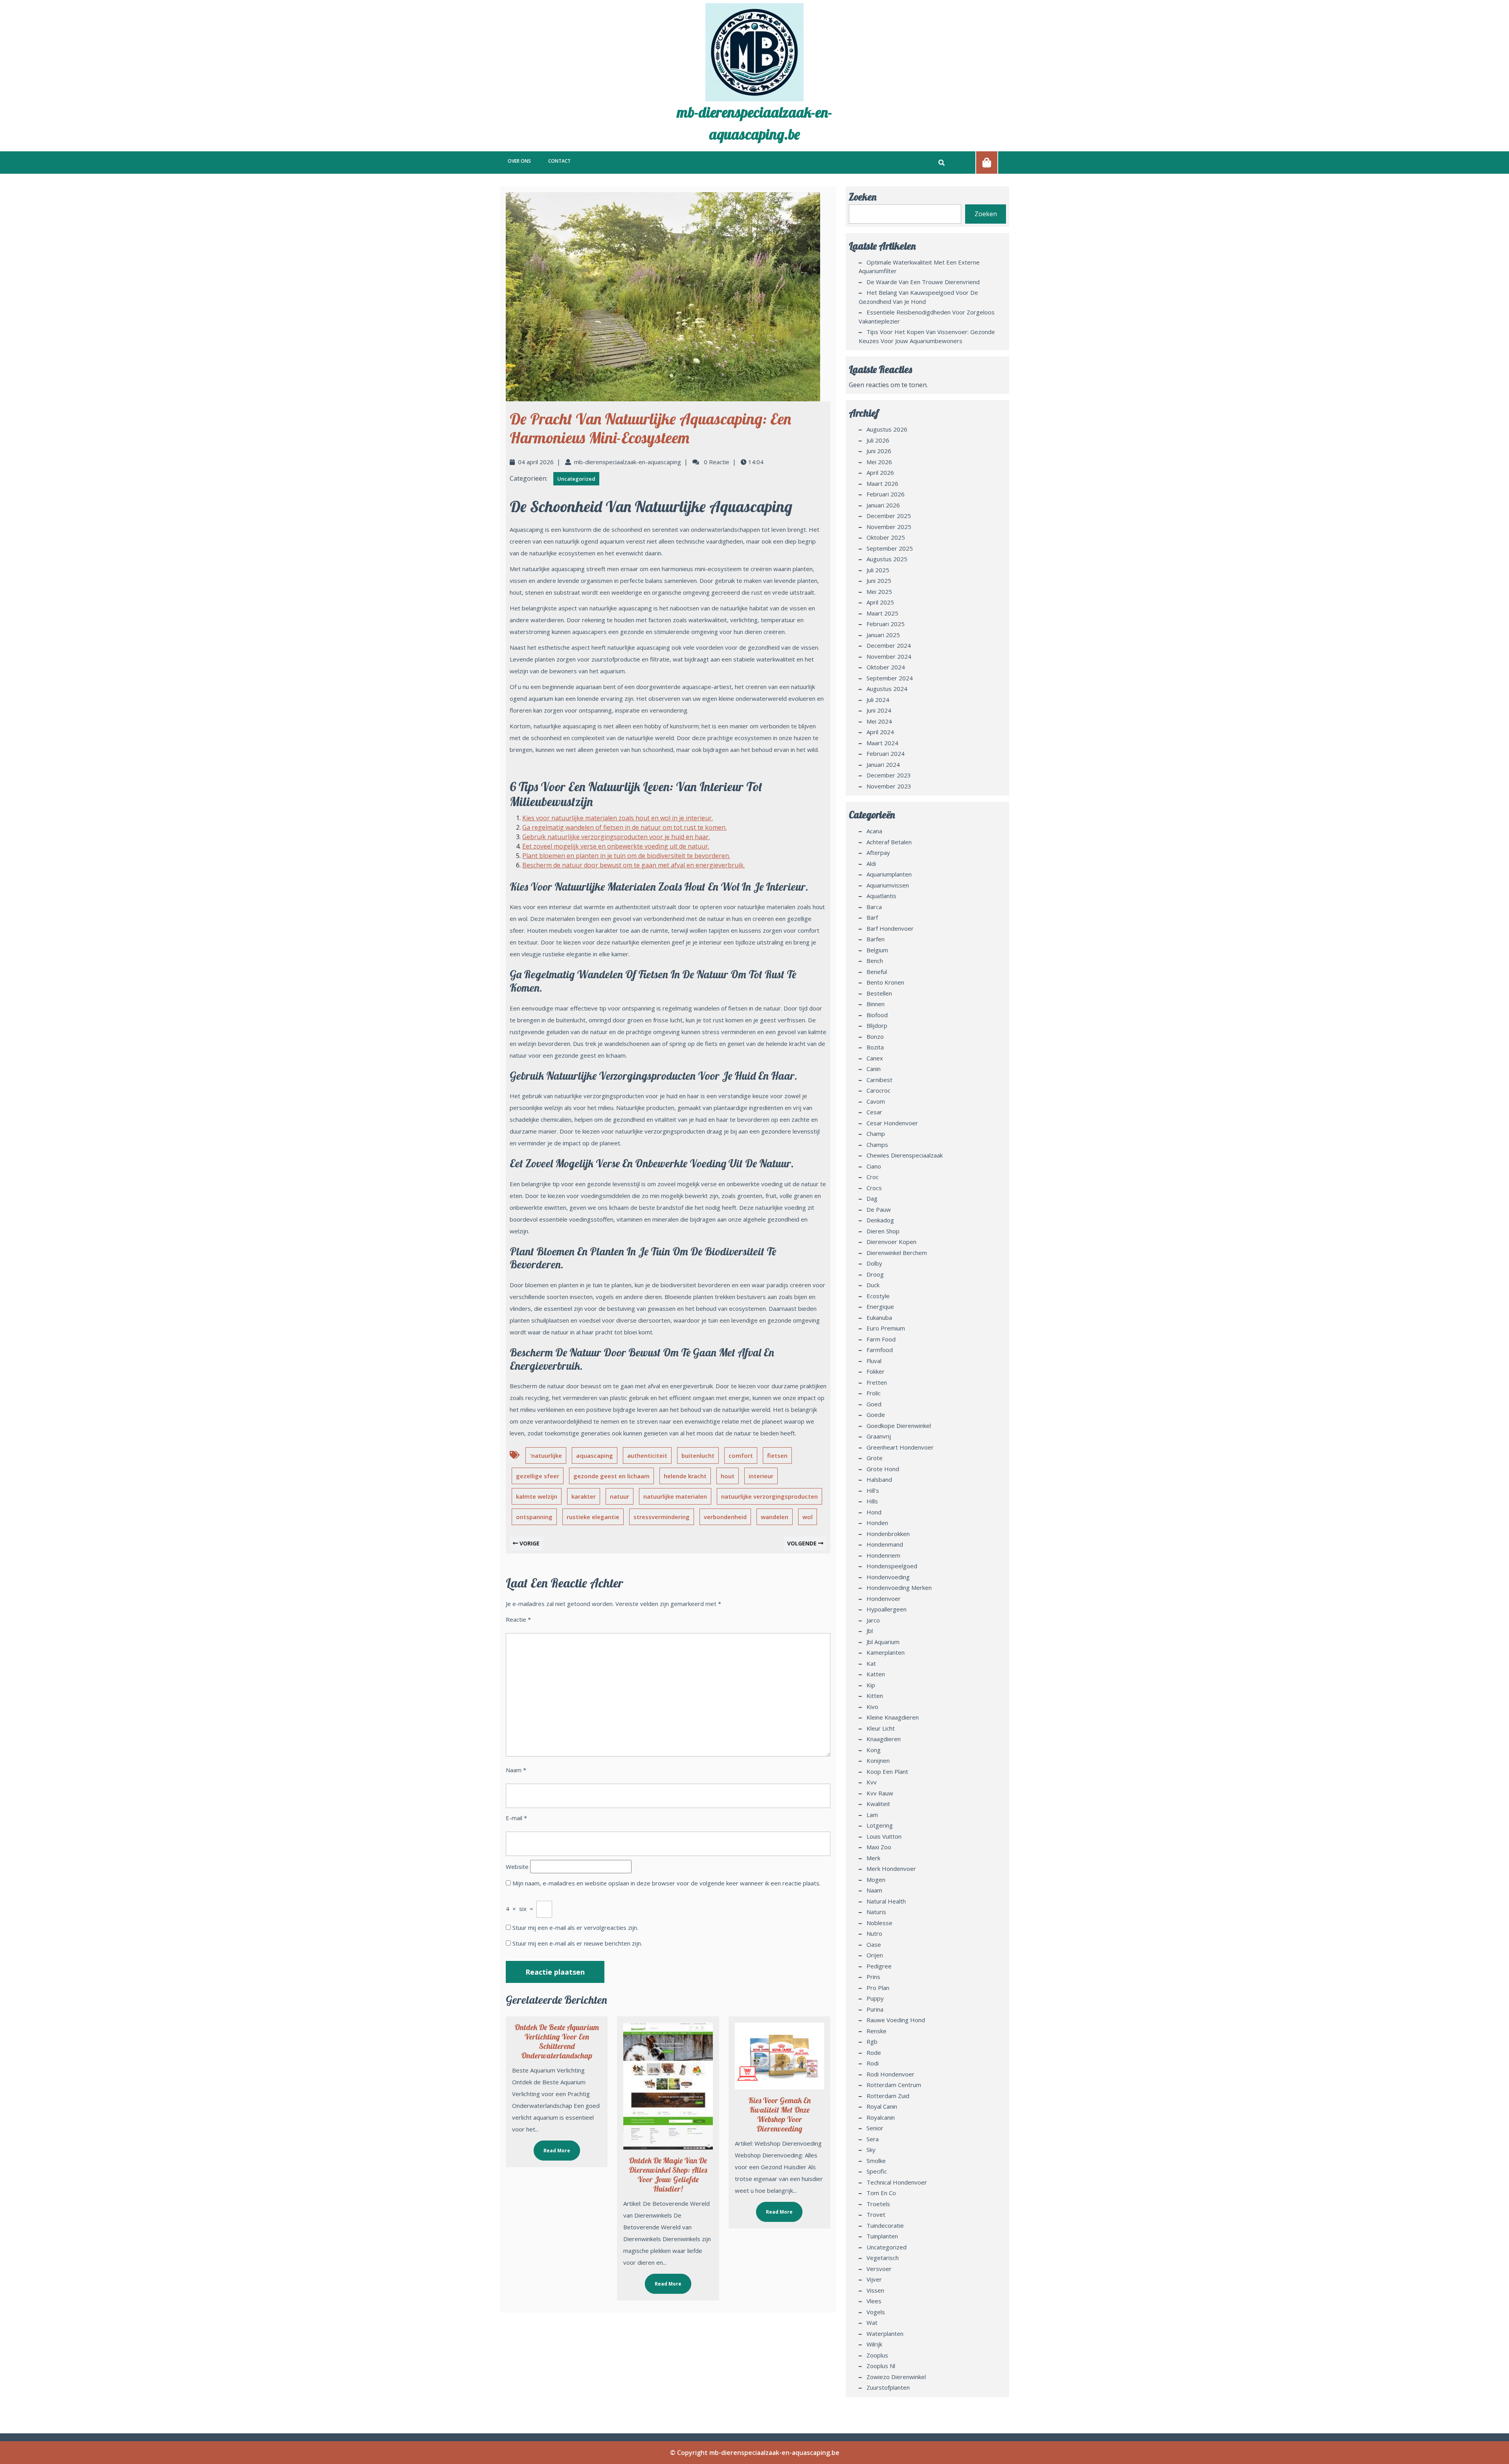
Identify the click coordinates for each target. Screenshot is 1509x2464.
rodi (873, 2063)
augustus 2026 (887, 429)
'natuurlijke (546, 1455)
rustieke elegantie (593, 1517)
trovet (876, 2214)
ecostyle (878, 1296)
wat (872, 2323)
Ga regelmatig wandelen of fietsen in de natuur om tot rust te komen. (624, 827)
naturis (876, 1912)
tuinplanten (882, 2236)
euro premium (886, 1328)
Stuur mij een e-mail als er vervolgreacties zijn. (575, 1927)
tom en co (881, 2193)
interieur (761, 1476)
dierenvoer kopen (891, 1242)
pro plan (878, 1988)
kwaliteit (878, 1804)
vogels (876, 2312)
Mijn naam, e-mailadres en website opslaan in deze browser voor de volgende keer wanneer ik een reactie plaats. (666, 1883)
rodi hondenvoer (890, 2074)
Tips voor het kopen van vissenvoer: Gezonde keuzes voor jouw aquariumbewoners (927, 336)
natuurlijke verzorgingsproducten (769, 1496)
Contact (559, 161)
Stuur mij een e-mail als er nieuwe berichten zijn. (577, 1943)
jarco (873, 1620)
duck (873, 1285)
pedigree (879, 1966)
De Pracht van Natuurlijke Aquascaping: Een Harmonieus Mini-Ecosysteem (650, 428)
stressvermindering (662, 1517)
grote (875, 1458)
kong (874, 1750)
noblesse (879, 1923)
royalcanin (881, 2117)
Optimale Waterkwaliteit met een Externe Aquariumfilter (919, 267)
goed (874, 1404)
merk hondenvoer (891, 1869)
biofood (877, 1015)
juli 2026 (878, 440)
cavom (876, 1101)
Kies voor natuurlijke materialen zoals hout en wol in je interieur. (618, 818)
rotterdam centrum (894, 2085)
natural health (886, 1901)
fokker (876, 1371)
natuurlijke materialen (675, 1496)
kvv (872, 1782)
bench (875, 961)
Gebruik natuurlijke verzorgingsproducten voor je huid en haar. (616, 837)
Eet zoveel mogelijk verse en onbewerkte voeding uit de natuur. (616, 846)
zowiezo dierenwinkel (896, 2377)
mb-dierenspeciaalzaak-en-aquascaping (628, 462)
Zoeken (863, 197)
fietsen (777, 1455)
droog (875, 1274)
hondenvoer (884, 1599)
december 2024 (889, 645)
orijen (875, 1955)
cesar (874, 1112)
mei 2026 (879, 462)
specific (877, 2171)
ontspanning (534, 1517)
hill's (873, 1490)
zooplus (877, 2355)
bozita (875, 1047)
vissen (875, 2290)
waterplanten (885, 2334)
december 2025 (889, 516)
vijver (874, 2279)
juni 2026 (879, 451)
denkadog (880, 1220)
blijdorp (877, 1025)
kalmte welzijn (537, 1496)
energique (880, 1306)
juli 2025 (878, 570)
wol (808, 1517)
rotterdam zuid (888, 2096)
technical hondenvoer (897, 2182)
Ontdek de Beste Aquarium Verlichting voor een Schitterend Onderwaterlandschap (557, 2041)
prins (873, 1977)
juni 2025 (879, 581)
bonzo (875, 1036)
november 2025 (889, 527)
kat (871, 1663)
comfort (741, 1455)
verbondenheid (725, 1517)
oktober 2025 (886, 537)
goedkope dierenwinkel (899, 1426)
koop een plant (887, 1771)
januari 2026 (883, 505)
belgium (877, 950)
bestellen (879, 993)
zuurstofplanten (888, 2387)
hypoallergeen (887, 1609)
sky (871, 2150)
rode (874, 2052)
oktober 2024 (886, 667)
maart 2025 (882, 613)
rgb (872, 2041)
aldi (871, 864)
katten (876, 1674)
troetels (878, 2204)
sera (873, 2139)
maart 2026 (882, 483)
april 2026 (880, 472)
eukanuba (879, 1317)
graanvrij (879, 1436)
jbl (870, 1631)
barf (872, 917)
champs (877, 1145)
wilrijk (874, 2344)
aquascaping (595, 1455)
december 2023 (889, 775)
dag (872, 1198)
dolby (874, 1263)
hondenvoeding (888, 1577)
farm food (881, 1339)
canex (875, 1058)
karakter (584, 1496)
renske (877, 2031)
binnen (876, 1004)
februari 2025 (886, 624)
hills (872, 1501)
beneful (877, 972)
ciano (874, 1166)
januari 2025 (883, 635)
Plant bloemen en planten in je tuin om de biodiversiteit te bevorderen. (626, 856)
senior (875, 2128)
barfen (876, 939)
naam (874, 1890)
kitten (875, 1696)
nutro (874, 1933)
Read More (552, 2147)
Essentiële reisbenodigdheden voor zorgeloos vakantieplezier (927, 317)
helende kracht (685, 1476)
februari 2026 (886, 494)
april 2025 (880, 602)
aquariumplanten (889, 874)
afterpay (878, 853)
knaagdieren (884, 1739)
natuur (620, 1496)
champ (876, 1134)
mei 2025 (879, 592)
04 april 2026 (536, 462)
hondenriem (883, 1555)
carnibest (879, 1080)
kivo (872, 1707)
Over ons (519, 161)
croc (873, 1177)
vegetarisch (883, 2258)
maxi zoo (879, 1847)
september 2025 (890, 548)
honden (877, 1523)
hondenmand (885, 1544)
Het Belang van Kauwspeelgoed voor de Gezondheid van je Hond (918, 297)
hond (874, 1512)
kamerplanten (886, 1652)
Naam (516, 1770)
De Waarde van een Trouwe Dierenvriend (923, 282)
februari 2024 (886, 753)
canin (874, 1069)
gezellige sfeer (538, 1476)
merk (873, 1858)
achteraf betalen (889, 842)
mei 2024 (879, 721)
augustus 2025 (887, 559)
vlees (874, 2301)
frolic (874, 1393)
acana (874, 831)
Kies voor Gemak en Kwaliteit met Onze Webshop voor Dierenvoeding (779, 2114)
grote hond (883, 1469)
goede (876, 1415)
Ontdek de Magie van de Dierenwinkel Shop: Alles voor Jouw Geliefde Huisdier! (668, 2175)
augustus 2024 (887, 689)
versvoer (879, 2269)
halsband (879, 1479)
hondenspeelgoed (892, 1566)
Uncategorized (576, 479)
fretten (877, 1382)
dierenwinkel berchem (897, 1253)
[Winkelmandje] (987, 162)
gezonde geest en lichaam (611, 1476)
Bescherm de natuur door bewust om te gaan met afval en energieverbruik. (633, 865)
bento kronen (885, 982)
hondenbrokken (888, 1534)
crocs (874, 1188)
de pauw (879, 1209)
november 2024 (889, 656)
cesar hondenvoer (892, 1123)
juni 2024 (879, 710)
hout (728, 1476)
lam (872, 1815)
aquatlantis (881, 896)
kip (871, 1685)
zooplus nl (881, 2366)
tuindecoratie (885, 2225)
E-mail (516, 1818)
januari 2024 (883, 764)
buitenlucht (698, 1455)
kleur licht (881, 1728)
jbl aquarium (883, 1642)
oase (874, 1944)
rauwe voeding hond (896, 2020)
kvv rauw (880, 1793)
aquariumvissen (888, 885)
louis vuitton (884, 1836)
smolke (876, 2161)
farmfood (880, 1350)
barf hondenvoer (890, 928)
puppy (875, 1998)
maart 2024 (882, 743)
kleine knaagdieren (893, 1717)
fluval (874, 1361)
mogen (876, 1880)
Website (517, 1867)
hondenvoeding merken (899, 1588)
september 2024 (890, 678)
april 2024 (880, 732)
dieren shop (883, 1231)
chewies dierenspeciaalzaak (905, 1155)
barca (874, 907)
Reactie (518, 1619)
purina (875, 2009)
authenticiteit (647, 1455)
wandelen (775, 1517)
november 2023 (889, 786)
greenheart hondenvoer (900, 1447)
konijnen (878, 1760)
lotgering (880, 1825)
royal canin (882, 2106)
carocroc (878, 1090)
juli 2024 (878, 700)
